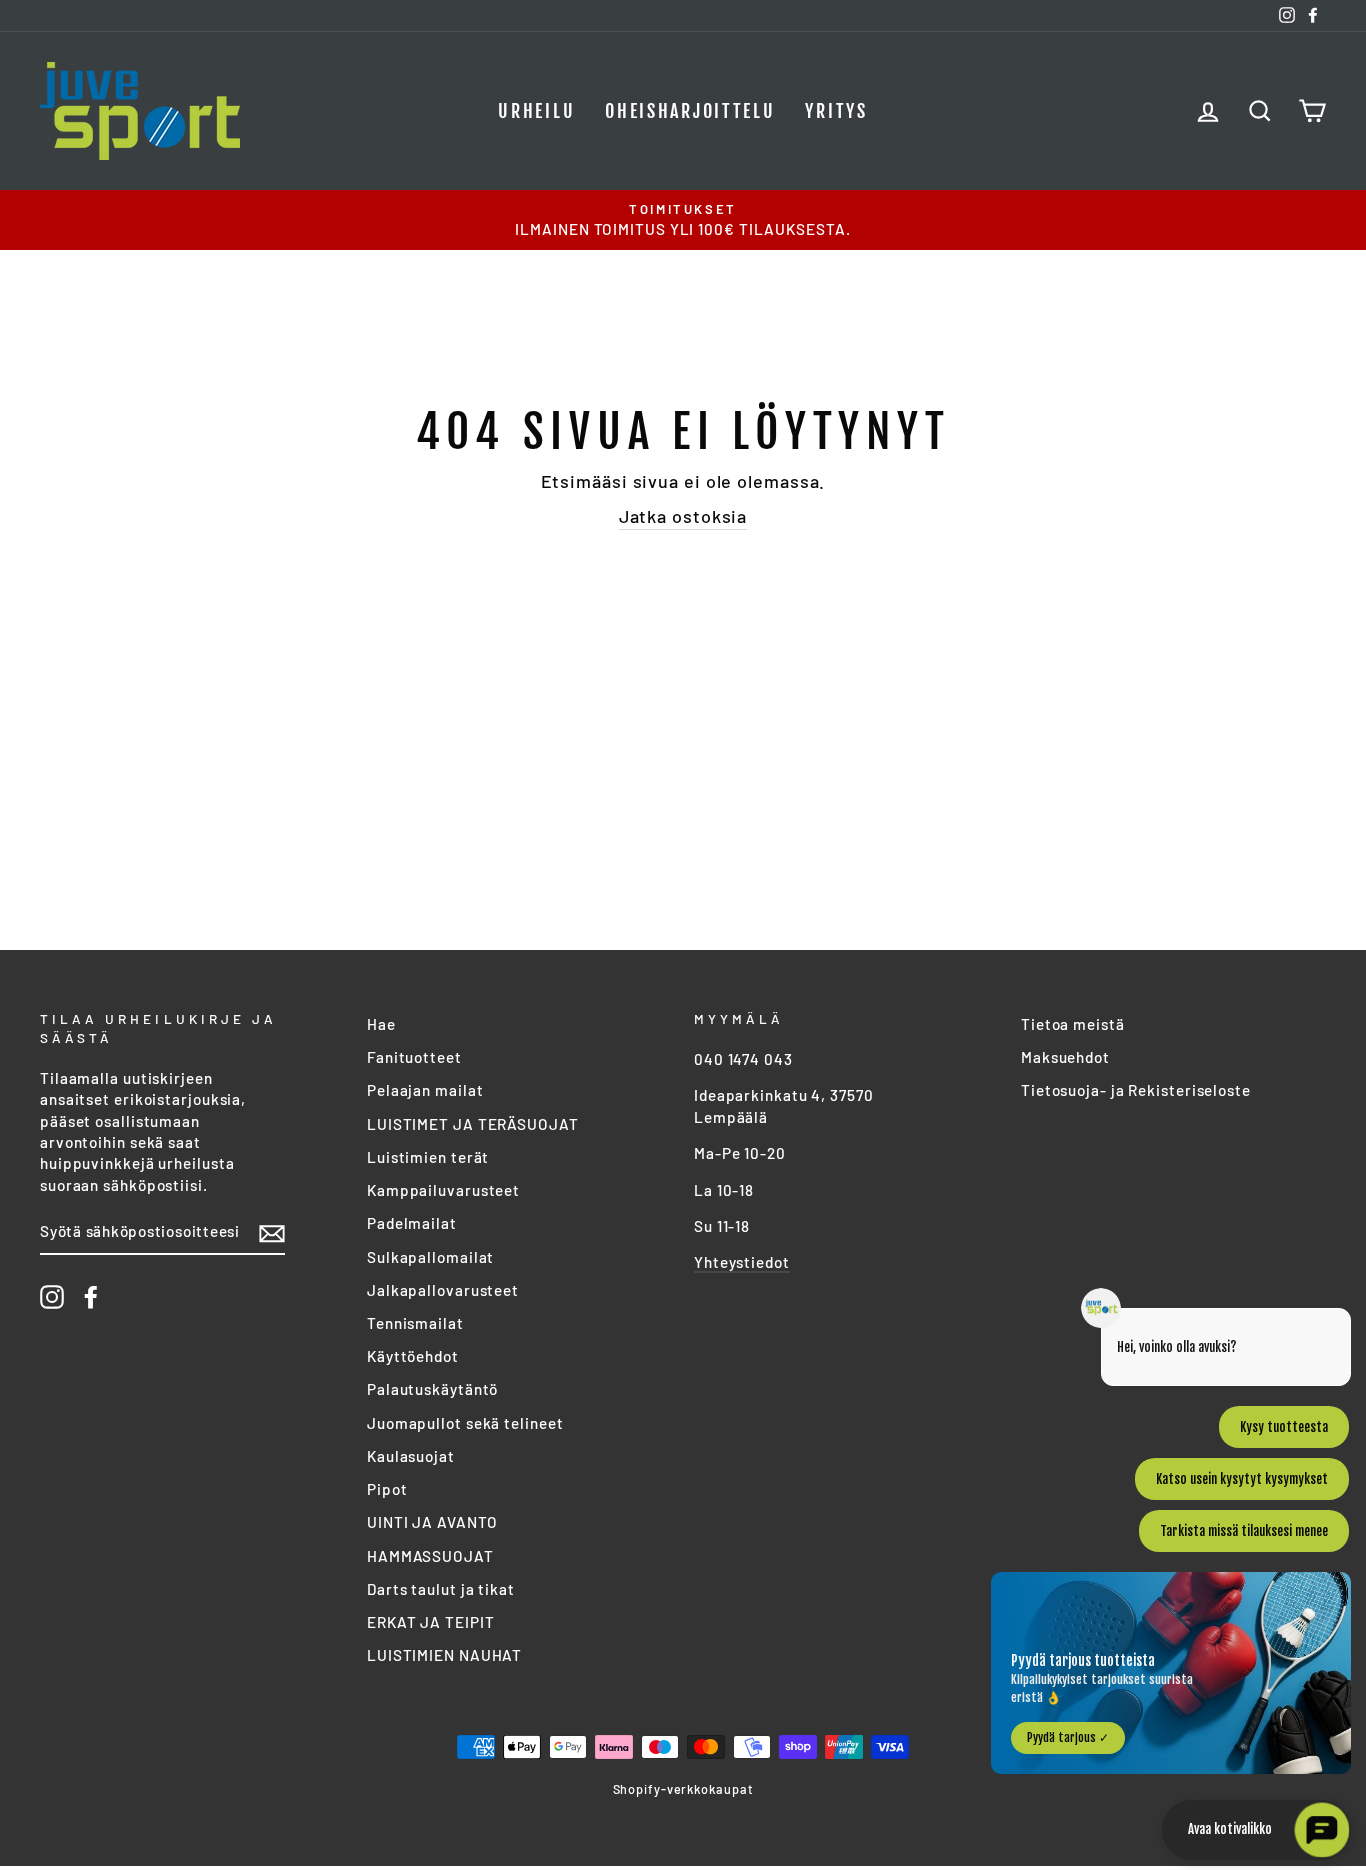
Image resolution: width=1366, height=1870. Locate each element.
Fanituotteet (414, 1057)
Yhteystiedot (742, 1262)
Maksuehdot (1065, 1057)
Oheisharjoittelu (690, 111)
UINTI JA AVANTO (432, 1522)
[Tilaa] (272, 1233)
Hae (381, 1024)
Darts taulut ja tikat (441, 1589)
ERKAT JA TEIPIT (431, 1622)
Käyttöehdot (413, 1356)
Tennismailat (415, 1323)
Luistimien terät (428, 1157)
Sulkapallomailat (430, 1257)
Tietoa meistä (1073, 1024)
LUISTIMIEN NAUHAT (444, 1655)
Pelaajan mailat (425, 1090)
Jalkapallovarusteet (443, 1290)
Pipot (387, 1489)
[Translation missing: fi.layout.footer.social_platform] (52, 1297)
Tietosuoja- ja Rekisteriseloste (1136, 1090)
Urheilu (536, 111)
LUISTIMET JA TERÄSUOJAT (473, 1124)
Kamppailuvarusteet (443, 1190)
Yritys (836, 111)
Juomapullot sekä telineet (465, 1423)
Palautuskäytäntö (432, 1389)
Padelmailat (412, 1223)
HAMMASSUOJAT (430, 1556)
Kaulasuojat (411, 1456)
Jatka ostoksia (683, 516)
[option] (683, 220)
